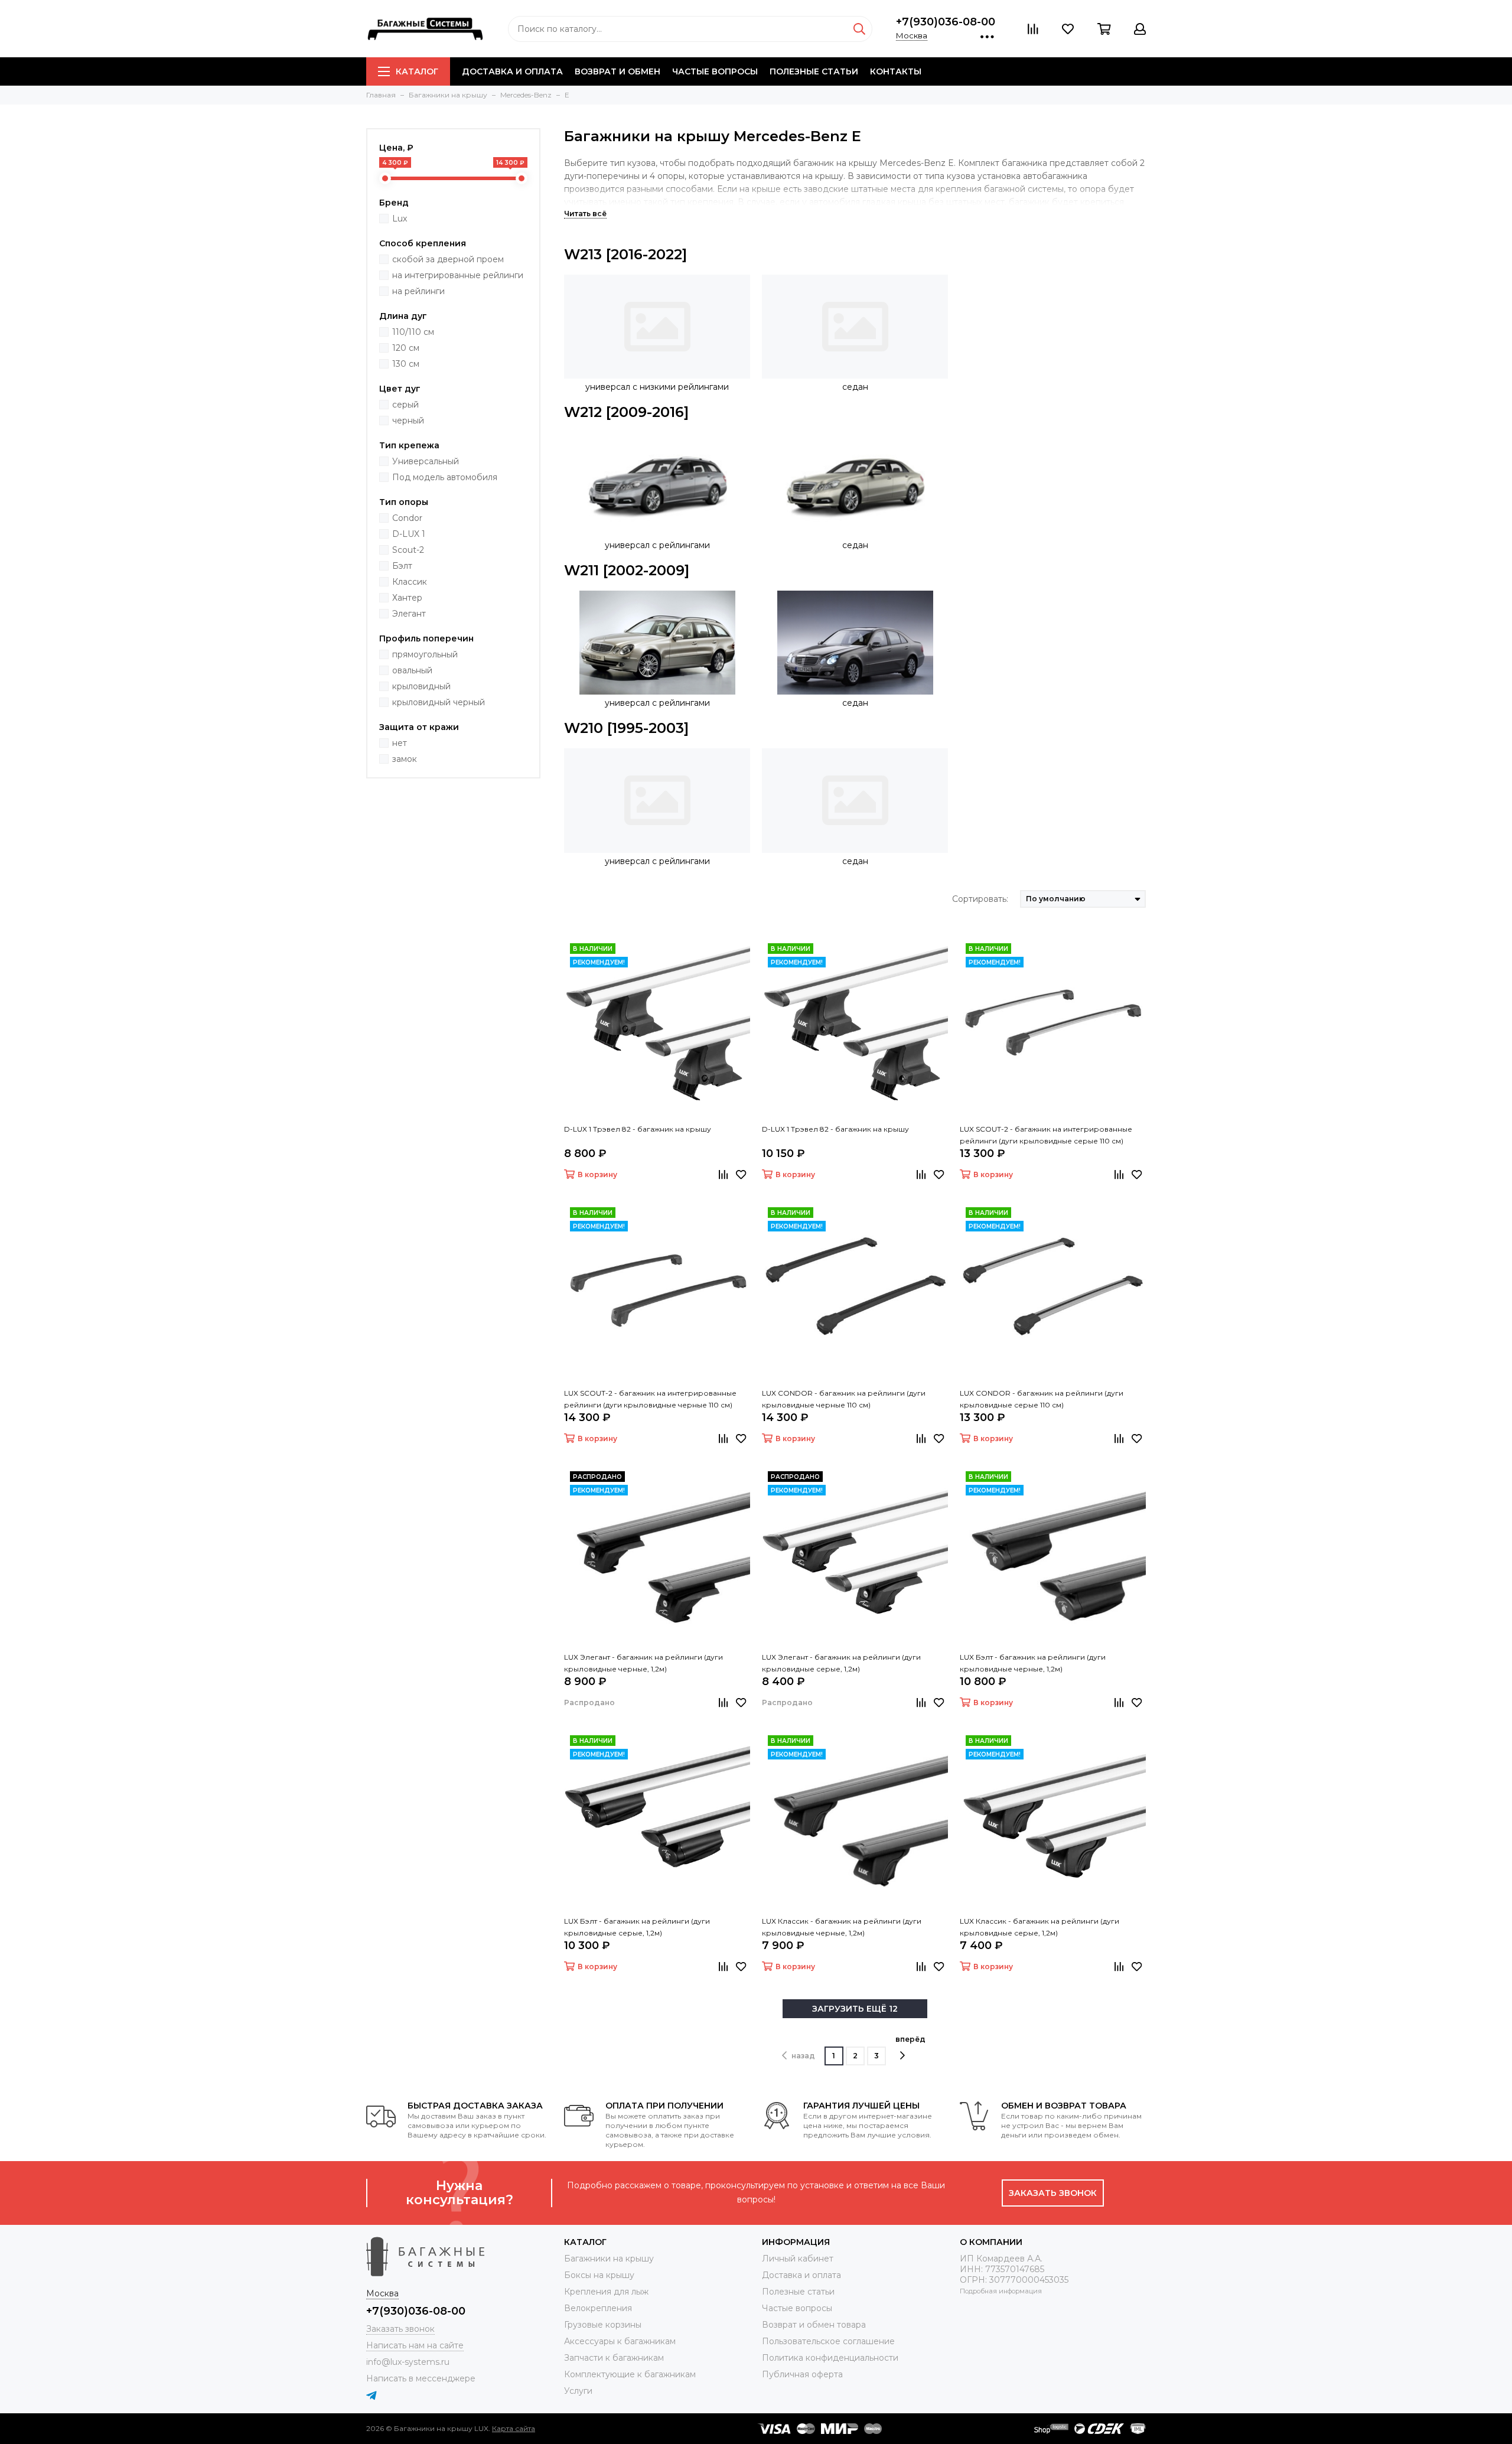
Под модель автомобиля (445, 477)
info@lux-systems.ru (408, 2362)
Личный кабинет (798, 2259)
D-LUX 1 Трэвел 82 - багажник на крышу (638, 1129)
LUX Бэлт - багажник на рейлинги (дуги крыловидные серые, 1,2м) (637, 1927)
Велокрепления (598, 2308)
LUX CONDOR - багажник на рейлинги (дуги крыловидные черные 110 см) (844, 1399)
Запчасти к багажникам (614, 2358)
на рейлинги (418, 291)
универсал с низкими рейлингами (657, 387)
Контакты (896, 71)
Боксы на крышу (599, 2275)
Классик (410, 582)
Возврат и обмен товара (814, 2325)
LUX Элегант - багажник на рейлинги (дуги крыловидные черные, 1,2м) (643, 1663)
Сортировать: (980, 899)
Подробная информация (1001, 2291)
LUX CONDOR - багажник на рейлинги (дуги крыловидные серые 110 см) (1042, 1399)
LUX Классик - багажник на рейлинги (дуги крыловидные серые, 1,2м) (1039, 1927)
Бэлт (402, 566)
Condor (407, 518)
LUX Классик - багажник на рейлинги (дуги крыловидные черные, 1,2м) (842, 1927)
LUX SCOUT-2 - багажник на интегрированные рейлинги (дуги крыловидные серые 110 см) (1046, 1135)
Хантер (407, 598)
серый (405, 405)
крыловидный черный (439, 702)
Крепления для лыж (606, 2292)
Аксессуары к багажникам (620, 2341)
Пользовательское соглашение (828, 2341)
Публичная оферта (802, 2374)
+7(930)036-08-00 (946, 22)
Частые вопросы (715, 71)
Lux (400, 219)
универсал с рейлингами (657, 545)
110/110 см (413, 332)
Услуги (578, 2391)
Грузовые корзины (603, 2325)
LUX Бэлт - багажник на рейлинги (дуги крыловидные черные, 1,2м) (1033, 1663)
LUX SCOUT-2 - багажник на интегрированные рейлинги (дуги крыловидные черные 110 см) (650, 1399)
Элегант (409, 614)
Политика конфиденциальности (830, 2358)
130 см (406, 364)
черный (408, 421)
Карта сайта (514, 2428)
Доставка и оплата (512, 71)
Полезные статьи (814, 71)
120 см (406, 348)
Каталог (417, 71)
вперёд (910, 2039)
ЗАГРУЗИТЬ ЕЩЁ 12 (855, 2009)
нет (400, 743)
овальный (412, 670)
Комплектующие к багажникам (630, 2374)
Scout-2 (408, 550)
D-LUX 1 (409, 534)
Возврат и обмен (617, 71)
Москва (912, 35)
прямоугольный (425, 654)
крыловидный (421, 686)
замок (405, 759)
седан (855, 387)
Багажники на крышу (609, 2259)
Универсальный (426, 461)
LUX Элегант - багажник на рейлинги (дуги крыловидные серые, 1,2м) (841, 1663)
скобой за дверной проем (448, 259)
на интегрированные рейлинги (458, 275)
